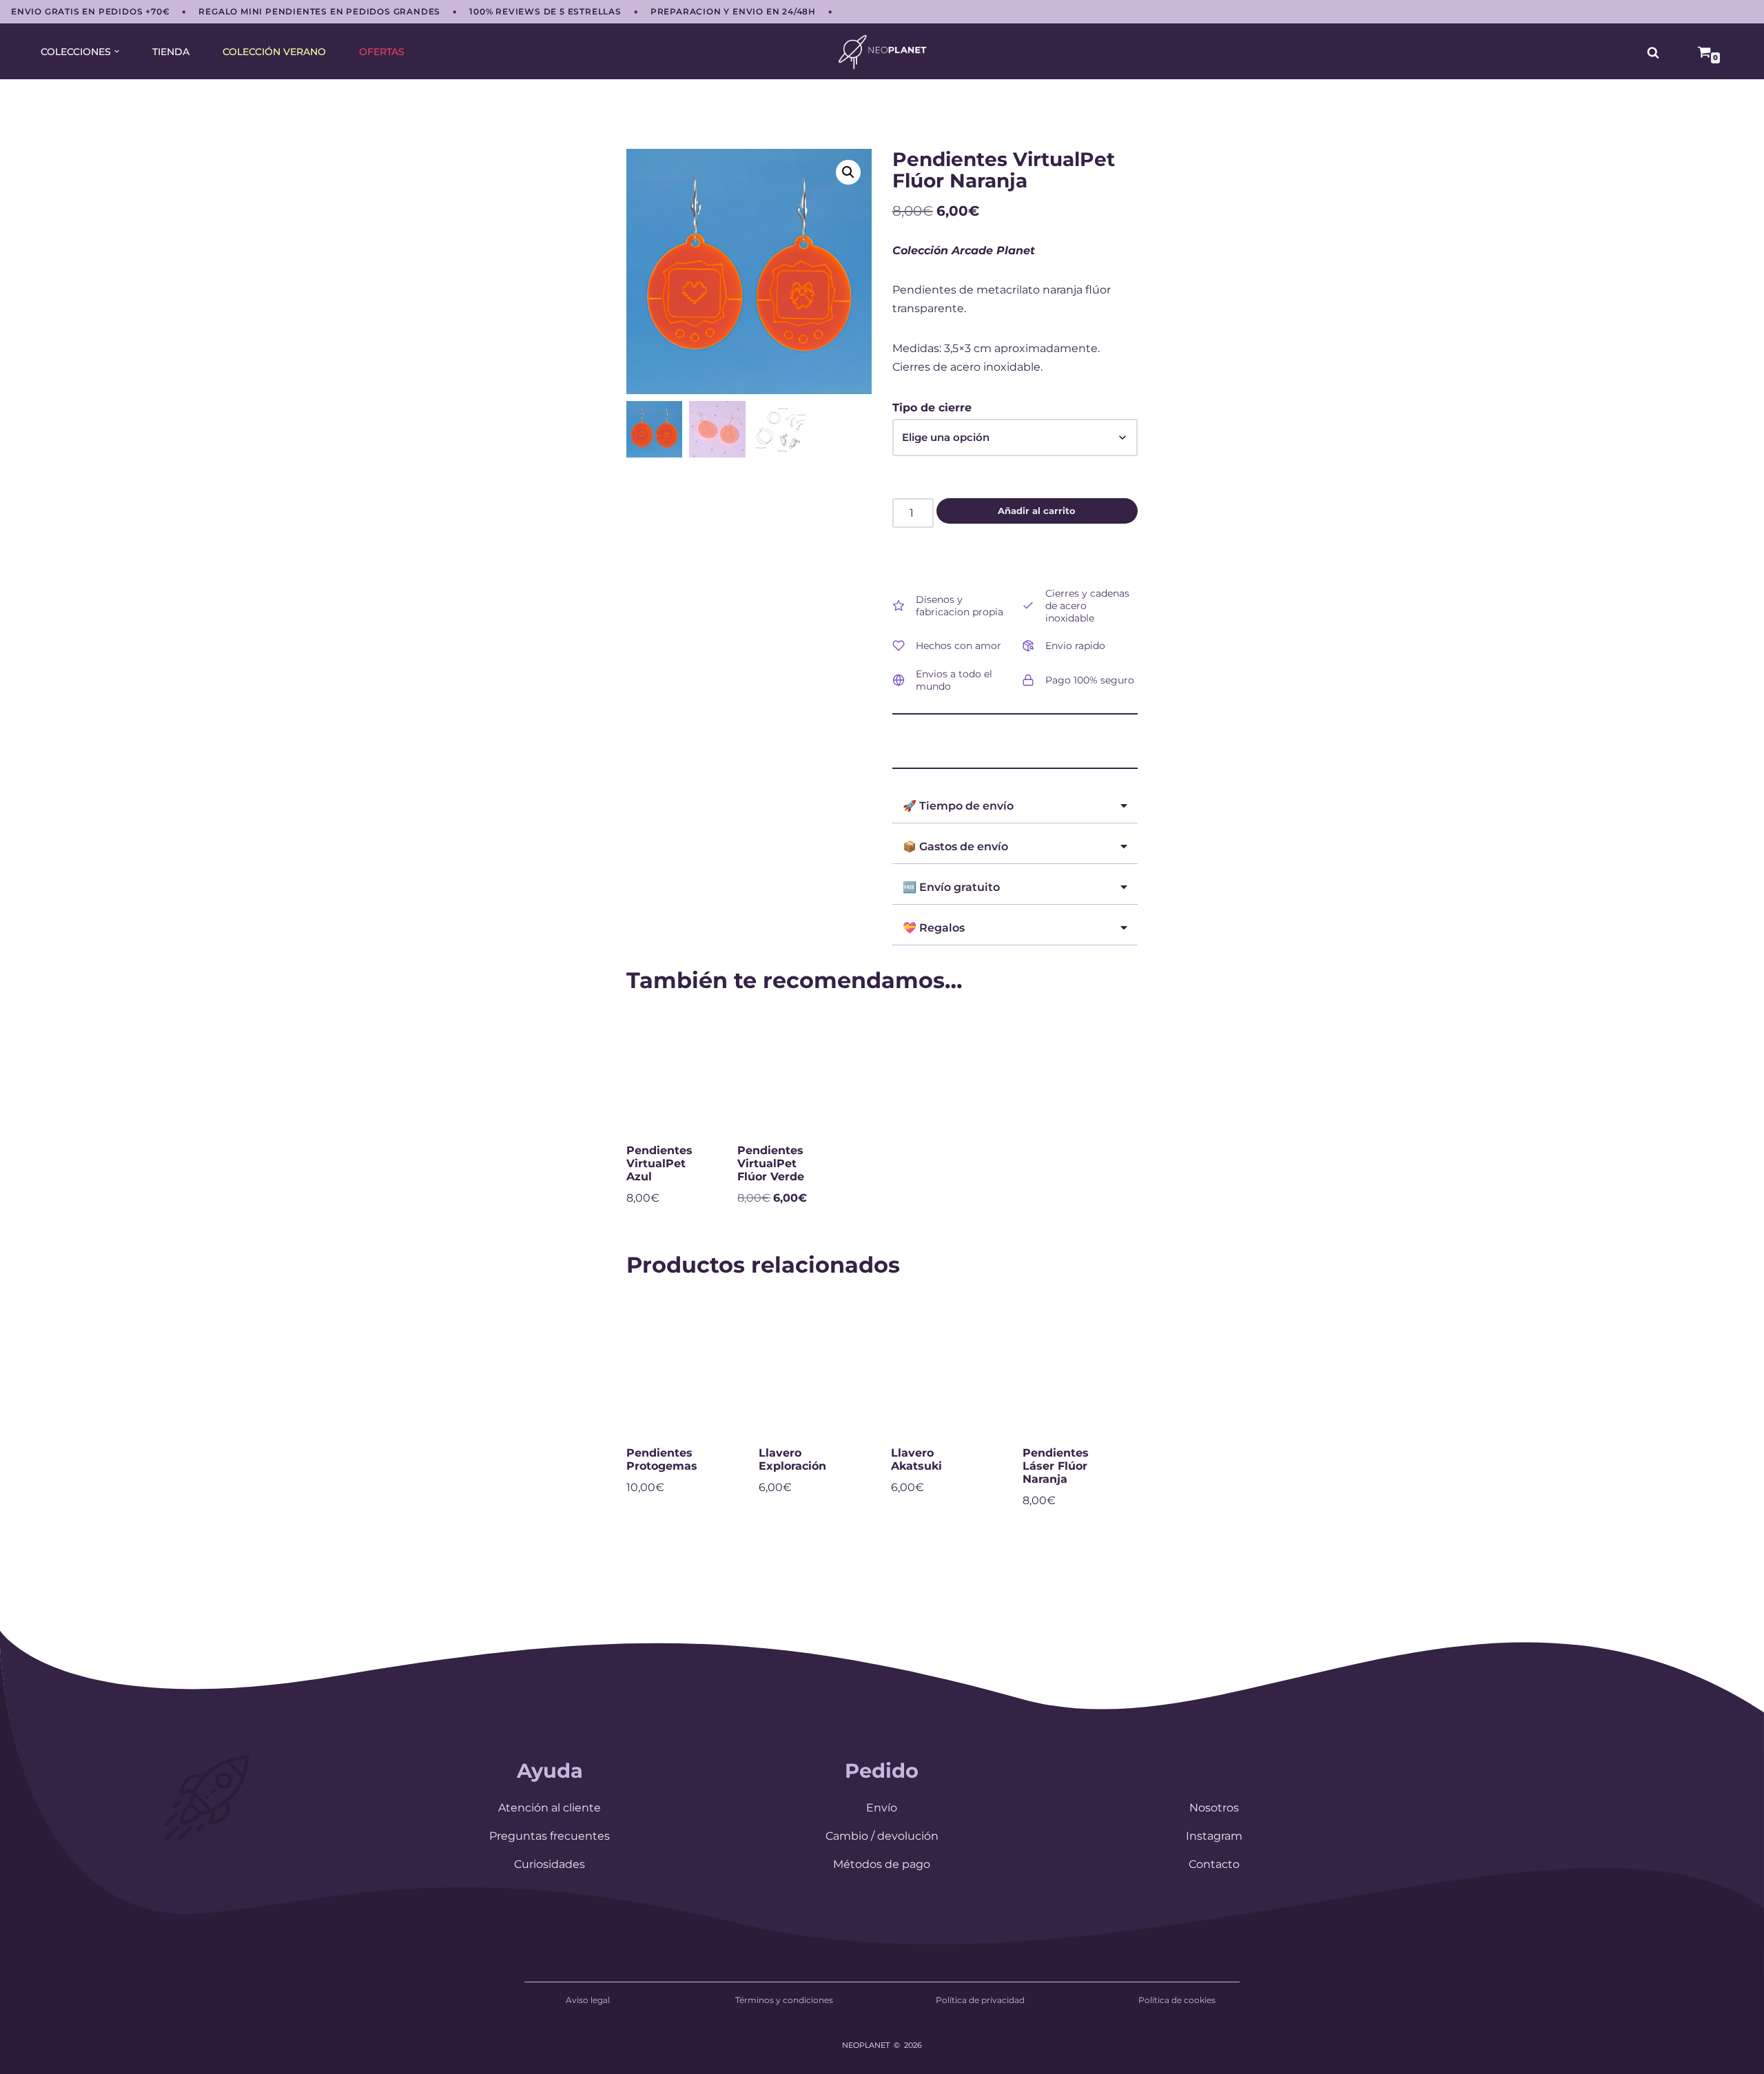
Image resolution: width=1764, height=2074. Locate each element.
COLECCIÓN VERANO (274, 52)
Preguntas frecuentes (550, 1836)
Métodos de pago (882, 1864)
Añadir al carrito (1037, 511)
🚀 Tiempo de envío (958, 806)
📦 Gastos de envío (955, 846)
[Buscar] (1653, 52)
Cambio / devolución (882, 1836)
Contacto (1214, 1864)
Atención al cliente (550, 1808)
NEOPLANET (866, 2045)
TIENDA (171, 52)
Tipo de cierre (932, 408)
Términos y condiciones (784, 2000)
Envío (882, 1808)
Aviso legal (588, 2000)
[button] (117, 51)
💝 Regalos (934, 928)
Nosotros (1214, 1808)
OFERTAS (382, 52)
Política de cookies (1177, 2000)
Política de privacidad (980, 2000)
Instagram (1214, 1836)
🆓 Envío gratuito (951, 887)
